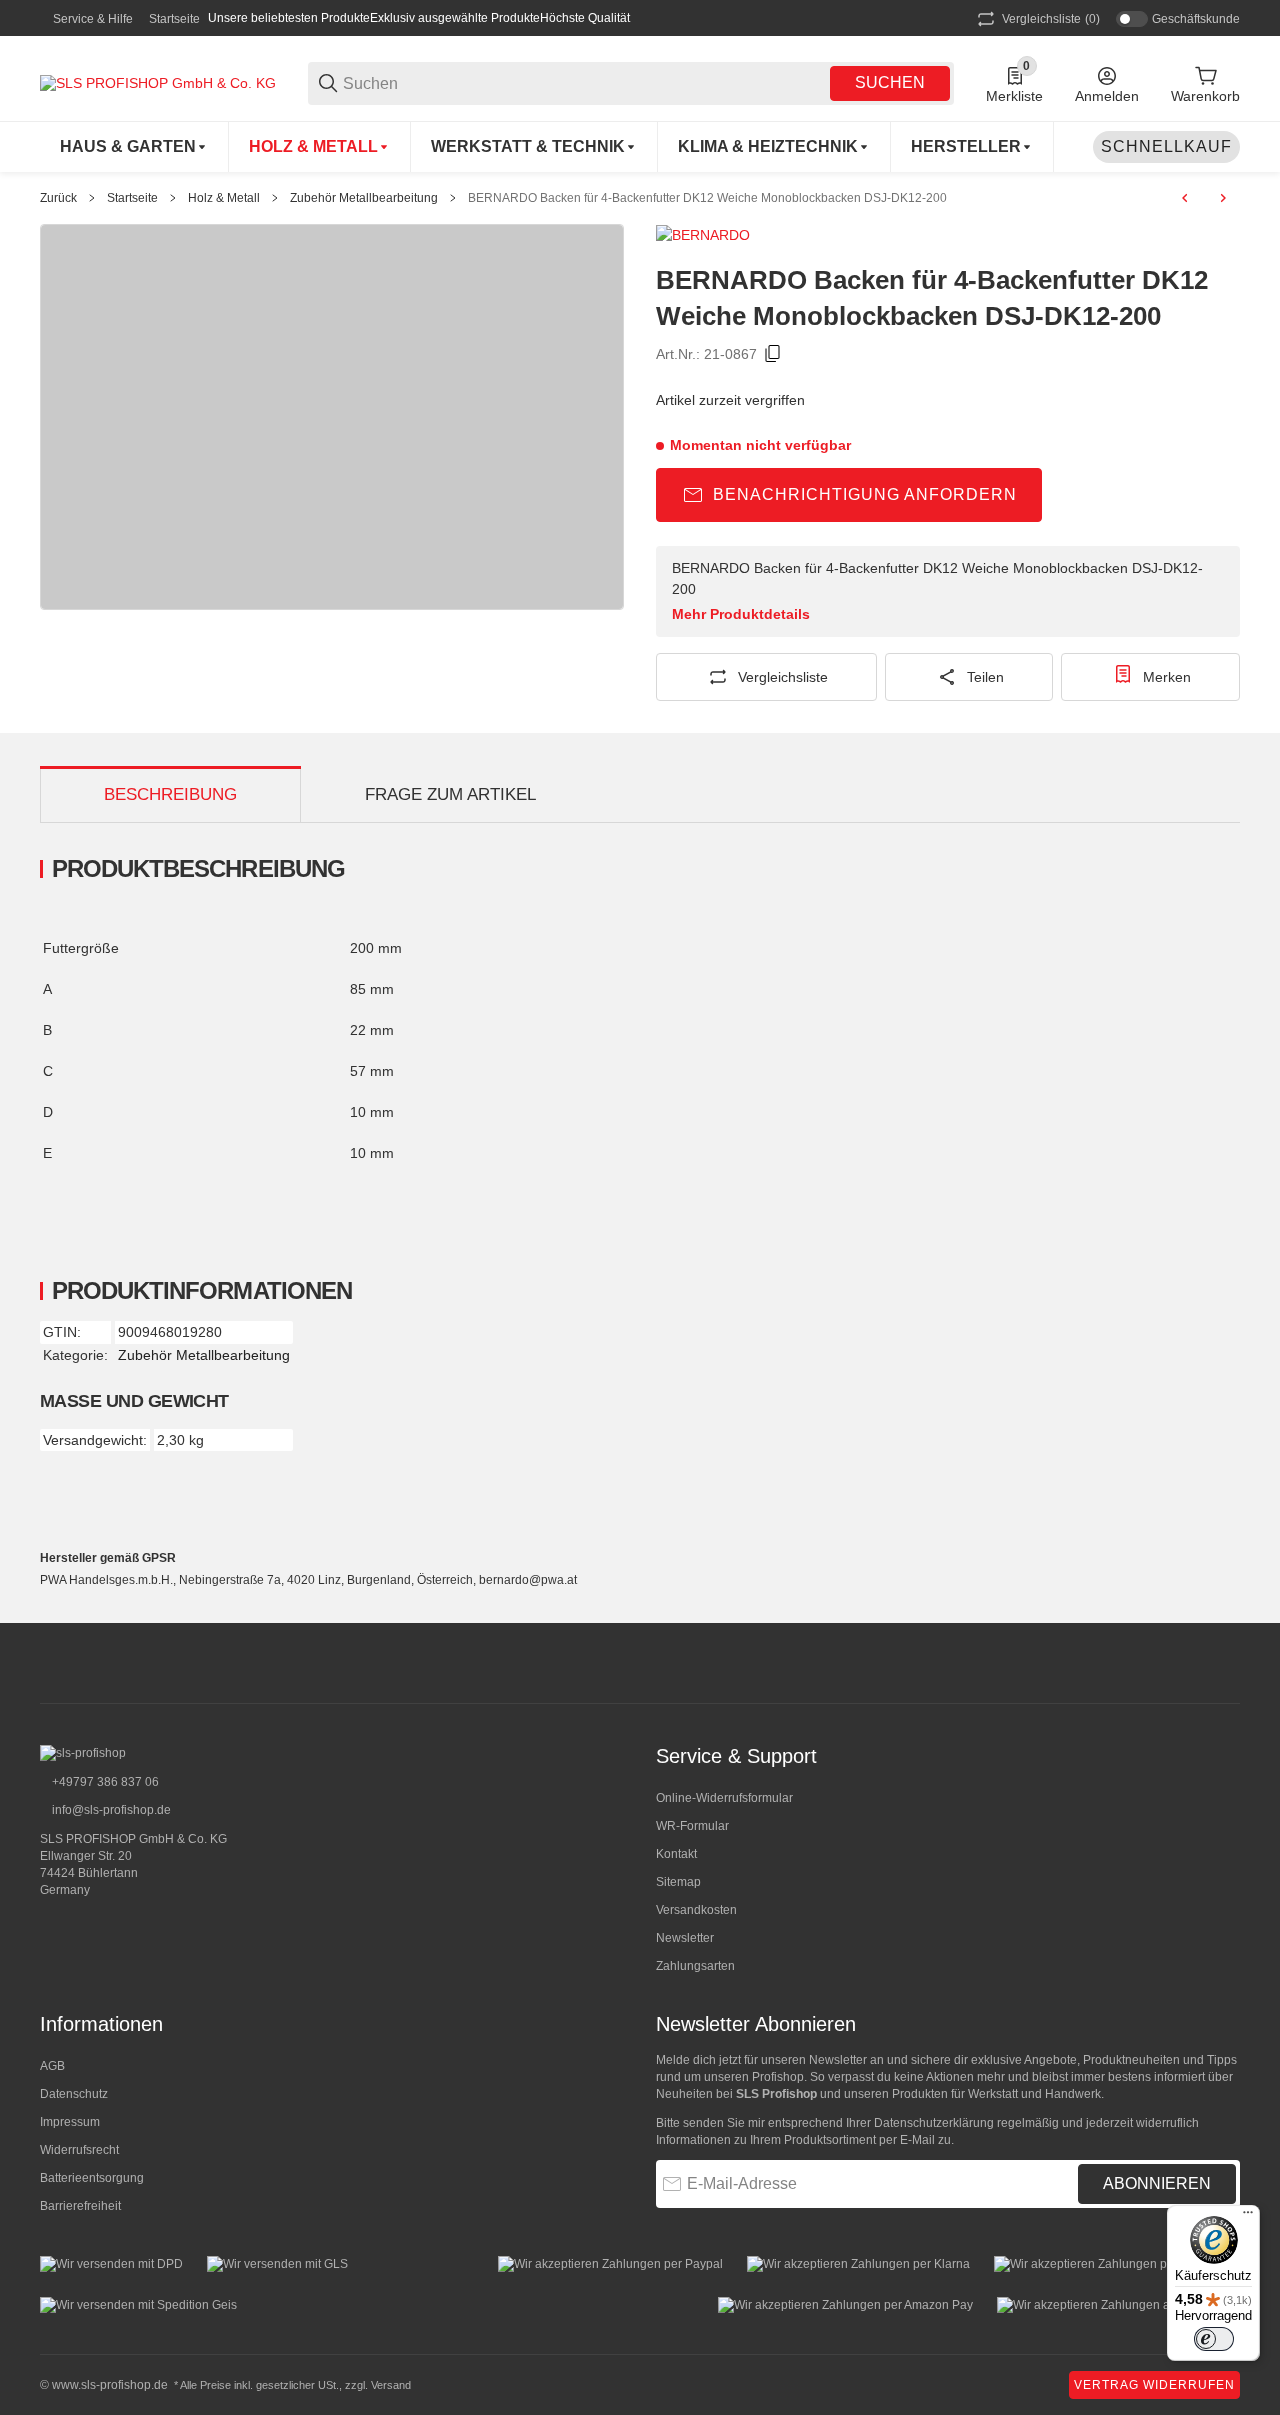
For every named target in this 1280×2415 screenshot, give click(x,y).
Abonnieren (1157, 2183)
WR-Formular (692, 1826)
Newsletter (685, 1938)
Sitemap (678, 1882)
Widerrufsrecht (79, 2150)
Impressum (70, 2122)
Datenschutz (74, 2094)
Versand (391, 2385)
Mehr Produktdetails (741, 614)
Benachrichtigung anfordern (865, 494)
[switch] (1214, 2339)
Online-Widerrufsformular (724, 1798)
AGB (52, 2066)
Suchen (890, 82)
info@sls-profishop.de (110, 1810)
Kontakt (676, 1854)
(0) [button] (1051, 19)
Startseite (174, 19)
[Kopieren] (773, 354)
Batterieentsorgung (92, 2178)
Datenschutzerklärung (934, 2123)
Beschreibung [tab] (170, 794)
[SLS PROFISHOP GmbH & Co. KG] (158, 82)
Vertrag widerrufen (1154, 2385)
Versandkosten (696, 1910)
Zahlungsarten (695, 1966)
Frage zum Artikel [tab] (450, 794)
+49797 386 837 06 (104, 1782)
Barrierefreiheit (80, 2206)
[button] (972, 147)
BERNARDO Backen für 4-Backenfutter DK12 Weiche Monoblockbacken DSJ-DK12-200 (707, 198)
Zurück (58, 198)
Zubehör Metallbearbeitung (364, 198)
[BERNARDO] (703, 234)
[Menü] (1248, 2217)
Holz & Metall (224, 198)
